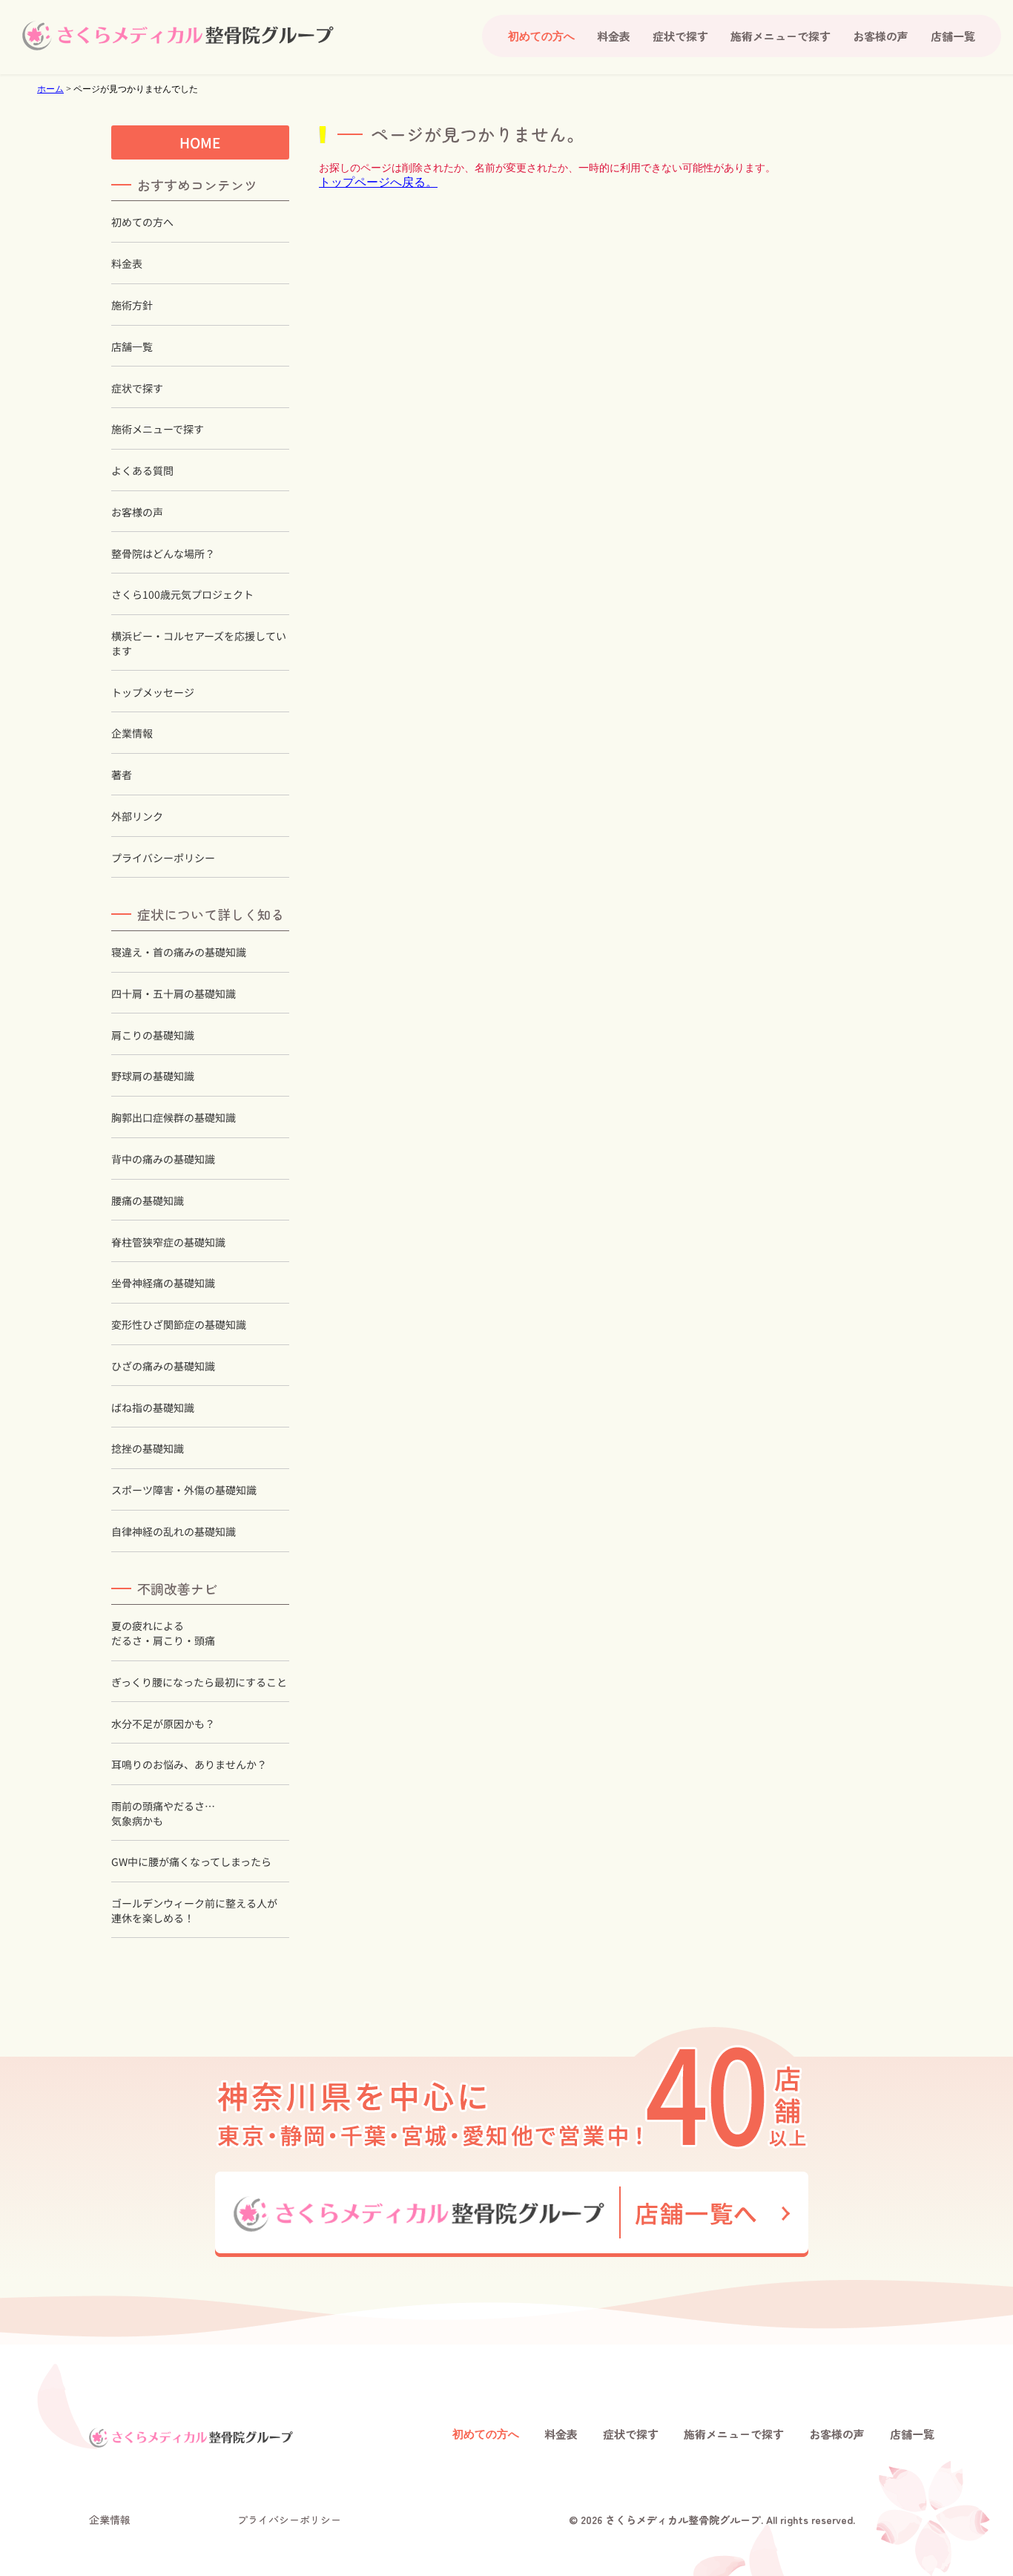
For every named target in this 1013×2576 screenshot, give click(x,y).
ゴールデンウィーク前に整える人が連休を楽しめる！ (194, 1911)
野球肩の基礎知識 (153, 1076)
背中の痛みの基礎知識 (163, 1159)
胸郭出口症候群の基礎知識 (174, 1118)
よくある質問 (142, 471)
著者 (122, 775)
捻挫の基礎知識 (148, 1449)
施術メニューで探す (781, 36)
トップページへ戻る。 (378, 182)
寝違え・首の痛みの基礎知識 (179, 952)
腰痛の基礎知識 (148, 1201)
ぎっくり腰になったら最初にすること (199, 1682)
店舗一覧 (953, 36)
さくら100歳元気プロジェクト (182, 595)
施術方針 (132, 305)
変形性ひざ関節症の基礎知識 (179, 1325)
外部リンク (137, 816)
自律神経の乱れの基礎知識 (174, 1532)
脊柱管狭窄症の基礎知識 (168, 1242)
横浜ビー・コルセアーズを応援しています (199, 644)
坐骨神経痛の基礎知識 (163, 1283)
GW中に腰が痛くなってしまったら (191, 1862)
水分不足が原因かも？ (163, 1723)
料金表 (614, 36)
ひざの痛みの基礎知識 (163, 1366)
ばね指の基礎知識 (153, 1408)
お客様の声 (881, 36)
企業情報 (132, 733)
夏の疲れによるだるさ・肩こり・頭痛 (163, 1633)
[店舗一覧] (512, 2214)
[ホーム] (178, 36)
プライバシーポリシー (163, 858)
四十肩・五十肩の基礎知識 (174, 994)
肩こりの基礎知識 (153, 1035)
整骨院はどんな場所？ (163, 554)
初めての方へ (142, 222)
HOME (200, 142)
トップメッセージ (153, 693)
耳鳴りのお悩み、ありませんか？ (189, 1765)
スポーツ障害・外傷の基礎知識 (184, 1490)
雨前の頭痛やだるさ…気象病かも (163, 1814)
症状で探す (680, 36)
